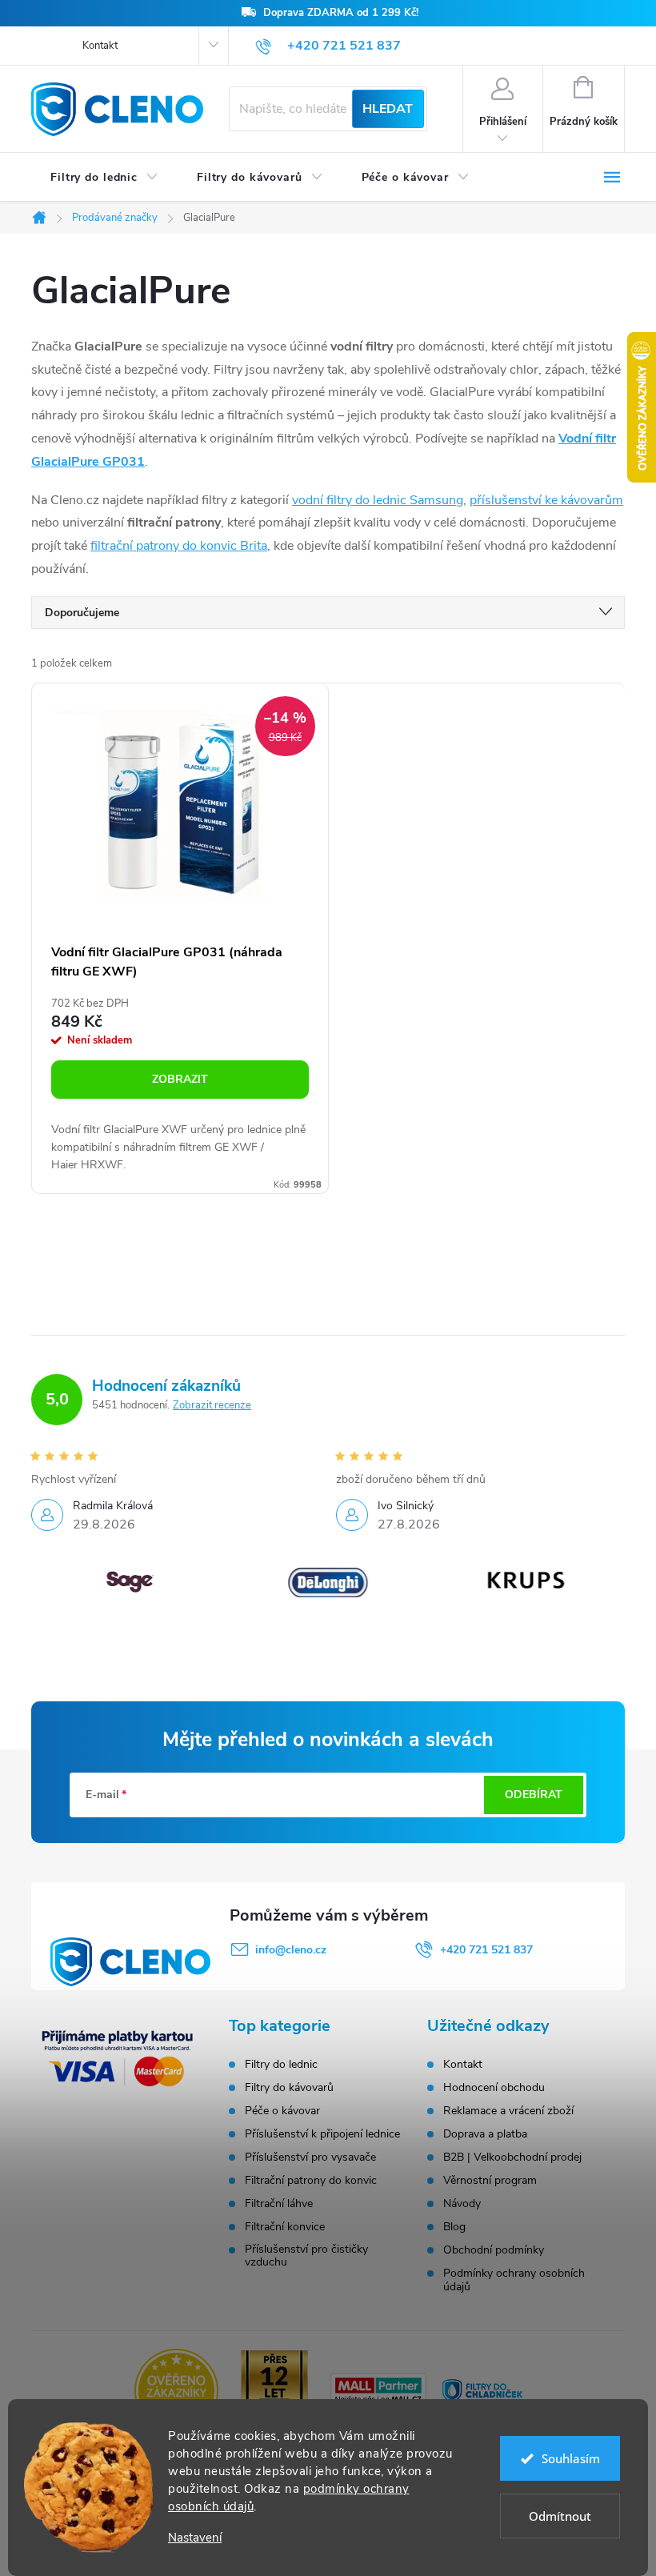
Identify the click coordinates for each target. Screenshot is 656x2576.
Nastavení (195, 2538)
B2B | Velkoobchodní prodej (512, 2157)
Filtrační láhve (279, 2204)
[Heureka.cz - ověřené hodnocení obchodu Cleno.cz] (176, 2390)
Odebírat (534, 1795)
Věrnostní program (490, 2180)
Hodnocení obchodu (494, 2087)
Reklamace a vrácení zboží (508, 2111)
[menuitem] (104, 178)
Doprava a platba (485, 2134)
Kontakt (100, 46)
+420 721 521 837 (486, 1950)
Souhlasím (571, 2458)
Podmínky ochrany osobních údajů (514, 2280)
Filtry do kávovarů (289, 2088)
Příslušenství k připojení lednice (322, 2134)
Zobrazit (180, 1079)
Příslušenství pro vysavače (310, 2157)
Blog (454, 2227)
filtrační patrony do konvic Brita (179, 546)
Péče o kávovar (282, 2111)
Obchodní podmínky (494, 2250)
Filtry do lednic (281, 2065)
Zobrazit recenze (212, 1405)
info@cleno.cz (291, 1950)
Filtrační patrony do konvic (311, 2181)
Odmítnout (560, 2516)
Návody (462, 2203)
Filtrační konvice (285, 2227)
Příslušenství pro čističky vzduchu (306, 2256)
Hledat (388, 109)
